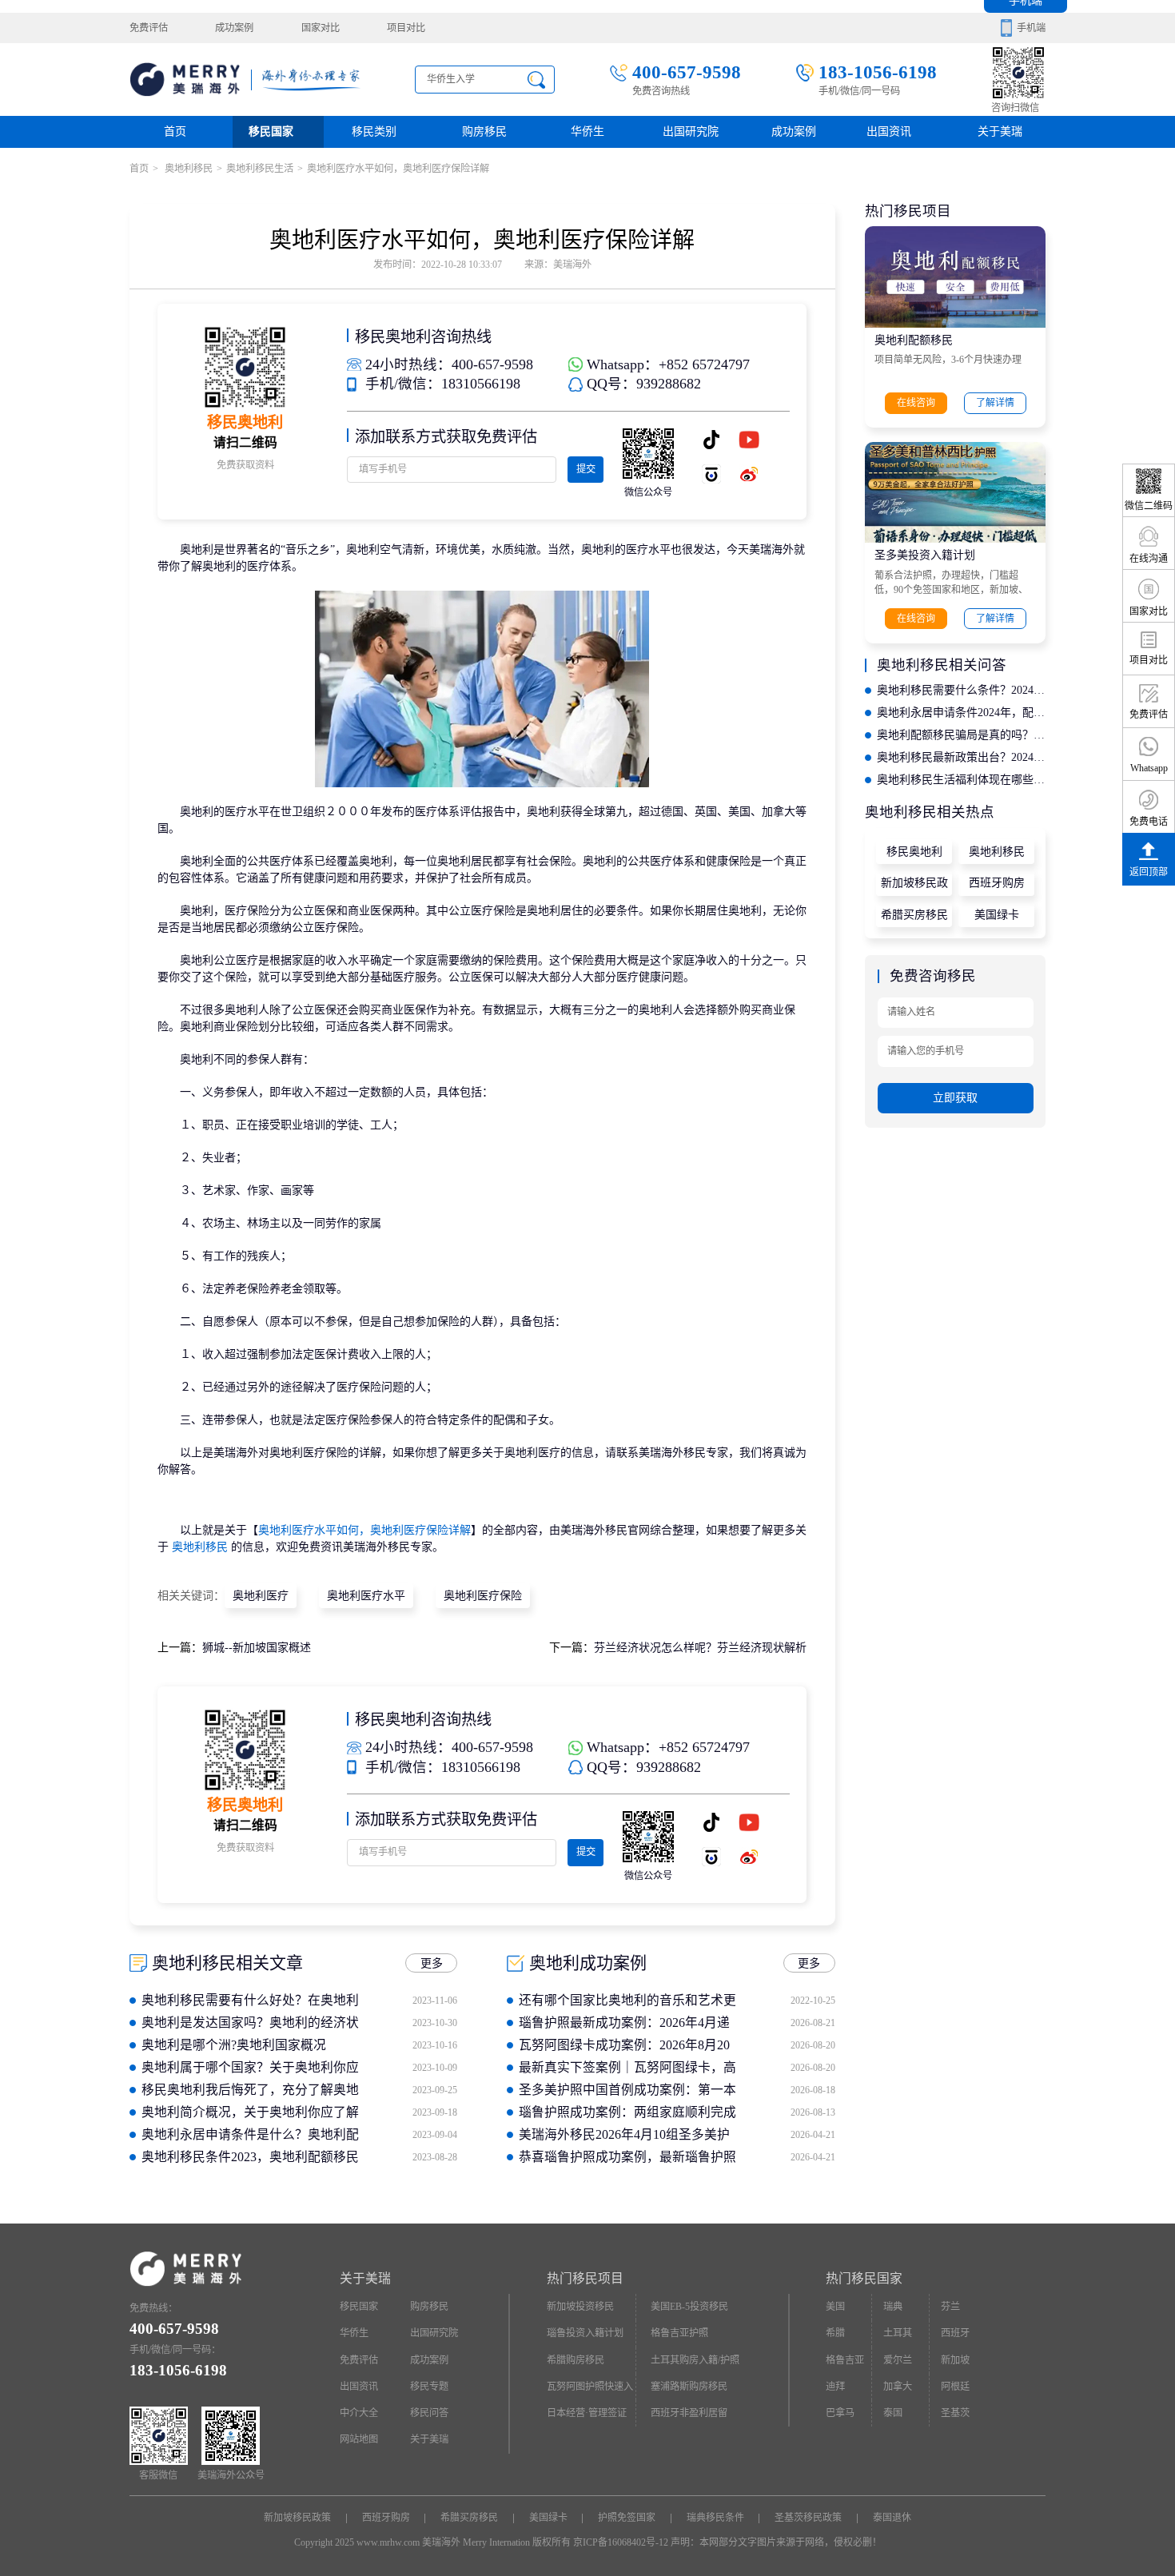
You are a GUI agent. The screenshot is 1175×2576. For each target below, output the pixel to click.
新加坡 (955, 2360)
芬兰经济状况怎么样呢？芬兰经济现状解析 (700, 1648)
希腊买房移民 (914, 915)
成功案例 (234, 28)
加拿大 (898, 2387)
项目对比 (406, 28)
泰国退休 (892, 2518)
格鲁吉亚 (845, 2360)
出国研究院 (691, 131)
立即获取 (955, 1098)
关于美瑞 (1000, 131)
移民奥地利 (914, 852)
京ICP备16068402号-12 (621, 2542)
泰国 (893, 2413)
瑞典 (893, 2307)
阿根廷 (955, 2387)
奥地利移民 (187, 169)
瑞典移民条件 (715, 2518)
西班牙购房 (997, 883)
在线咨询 (916, 403)
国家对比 (321, 28)
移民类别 (374, 131)
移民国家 (271, 131)
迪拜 (835, 2387)
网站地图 (359, 2439)
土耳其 (898, 2333)
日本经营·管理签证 (587, 2413)
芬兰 (950, 2307)
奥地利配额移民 (914, 340)
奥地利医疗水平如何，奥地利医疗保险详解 (364, 1530)
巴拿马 (840, 2413)
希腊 (835, 2333)
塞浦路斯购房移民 (689, 2387)
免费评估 (149, 28)
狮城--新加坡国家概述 (257, 1648)
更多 (432, 1963)
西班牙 (955, 2333)
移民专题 (429, 2387)
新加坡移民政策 (914, 886)
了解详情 (995, 403)
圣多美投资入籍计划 (925, 555)
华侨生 (587, 131)
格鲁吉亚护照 (679, 2333)
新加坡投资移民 (580, 2307)
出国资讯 (359, 2387)
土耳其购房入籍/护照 (695, 2360)
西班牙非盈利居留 (689, 2413)
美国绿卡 (997, 915)
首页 (175, 131)
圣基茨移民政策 (808, 2518)
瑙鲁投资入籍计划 (585, 2333)
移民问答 (429, 2413)
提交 (586, 469)
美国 (835, 2307)
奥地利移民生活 (260, 169)
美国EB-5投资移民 (689, 2307)
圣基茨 (955, 2413)
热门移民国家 (864, 2278)
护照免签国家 (627, 2518)
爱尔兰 (898, 2360)
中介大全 (359, 2413)
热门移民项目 (585, 2278)
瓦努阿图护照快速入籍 (590, 2391)
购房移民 (484, 131)
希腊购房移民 (576, 2360)
